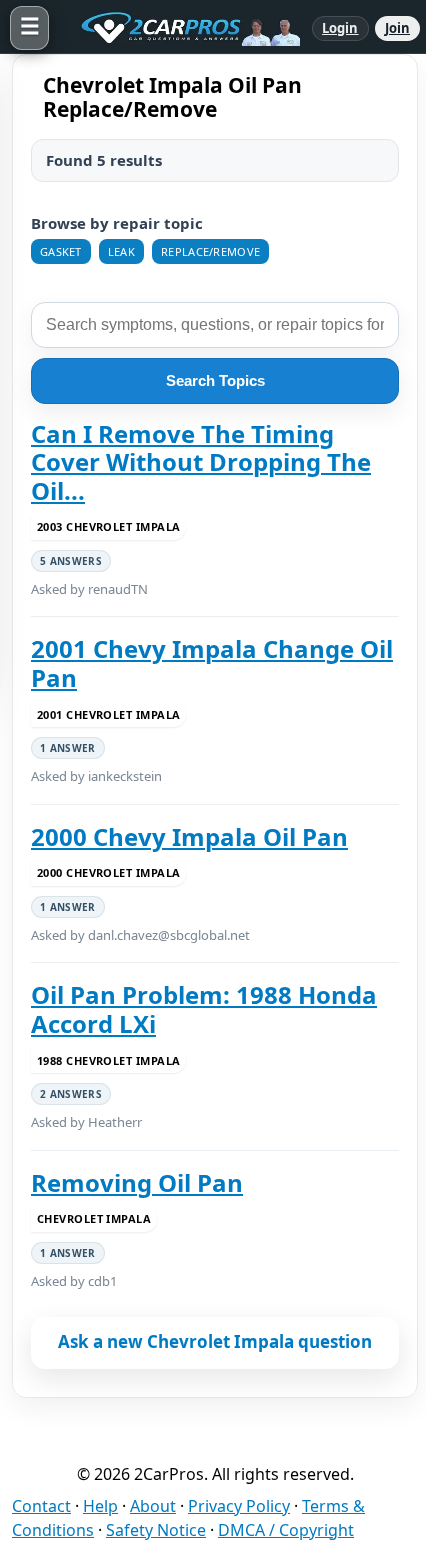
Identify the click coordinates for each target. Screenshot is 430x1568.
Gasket (61, 251)
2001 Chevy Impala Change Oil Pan (212, 663)
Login (340, 28)
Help (100, 1506)
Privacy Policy (239, 1506)
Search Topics (215, 380)
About (153, 1506)
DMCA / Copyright (286, 1530)
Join (397, 28)
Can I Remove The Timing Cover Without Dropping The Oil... (201, 462)
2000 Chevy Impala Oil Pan (189, 837)
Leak (121, 251)
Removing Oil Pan (137, 1183)
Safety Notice (156, 1530)
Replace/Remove (210, 251)
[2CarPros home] (180, 28)
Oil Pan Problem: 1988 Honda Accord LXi (204, 1009)
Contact (41, 1506)
